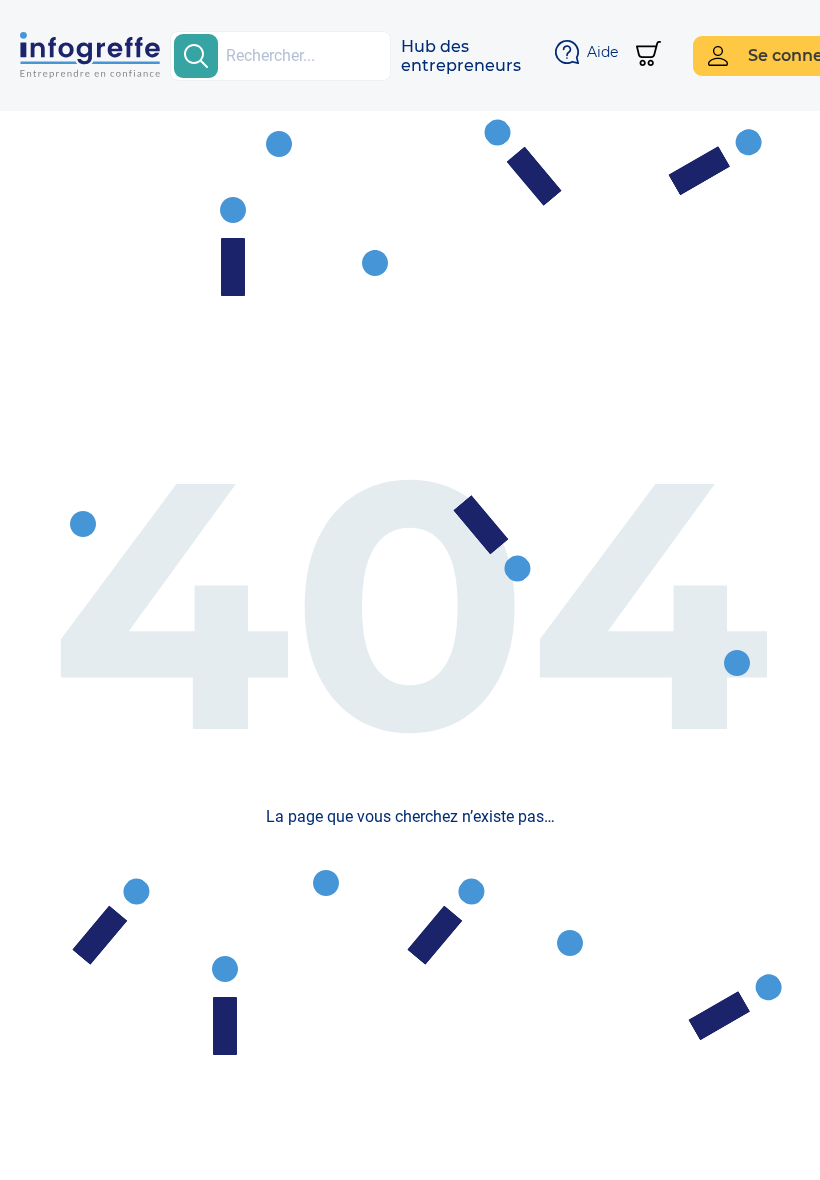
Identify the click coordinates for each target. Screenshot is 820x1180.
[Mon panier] (648, 55)
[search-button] (196, 56)
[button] (461, 56)
